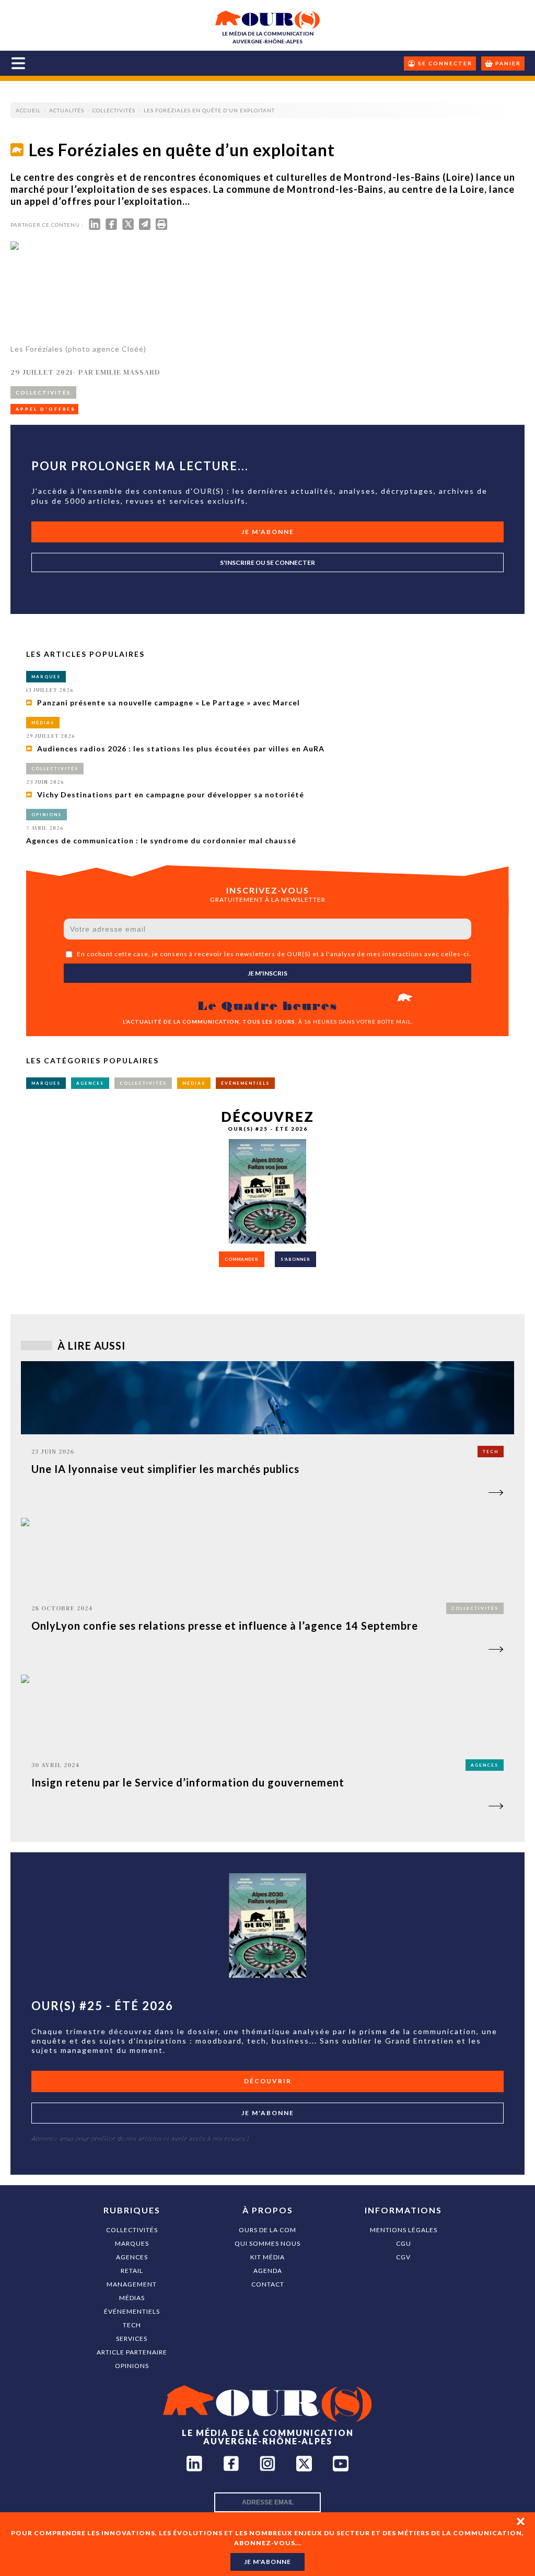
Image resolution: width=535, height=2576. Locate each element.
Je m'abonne (268, 532)
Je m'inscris (267, 973)
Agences (132, 2257)
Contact (268, 2284)
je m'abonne (267, 2562)
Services (132, 2339)
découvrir (268, 2081)
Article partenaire (132, 2352)
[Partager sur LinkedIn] (95, 227)
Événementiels (132, 2311)
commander (242, 1259)
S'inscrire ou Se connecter (267, 562)
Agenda (268, 2271)
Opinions (132, 2366)
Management (132, 2284)
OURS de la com (267, 2230)
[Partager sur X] (128, 227)
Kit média (267, 2257)
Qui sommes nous (267, 2243)
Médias (132, 2298)
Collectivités (132, 2230)
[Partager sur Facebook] (111, 227)
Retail (132, 2271)
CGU (404, 2243)
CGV (403, 2257)
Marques (132, 2243)
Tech (132, 2325)
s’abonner (295, 1259)
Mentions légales (404, 2230)
